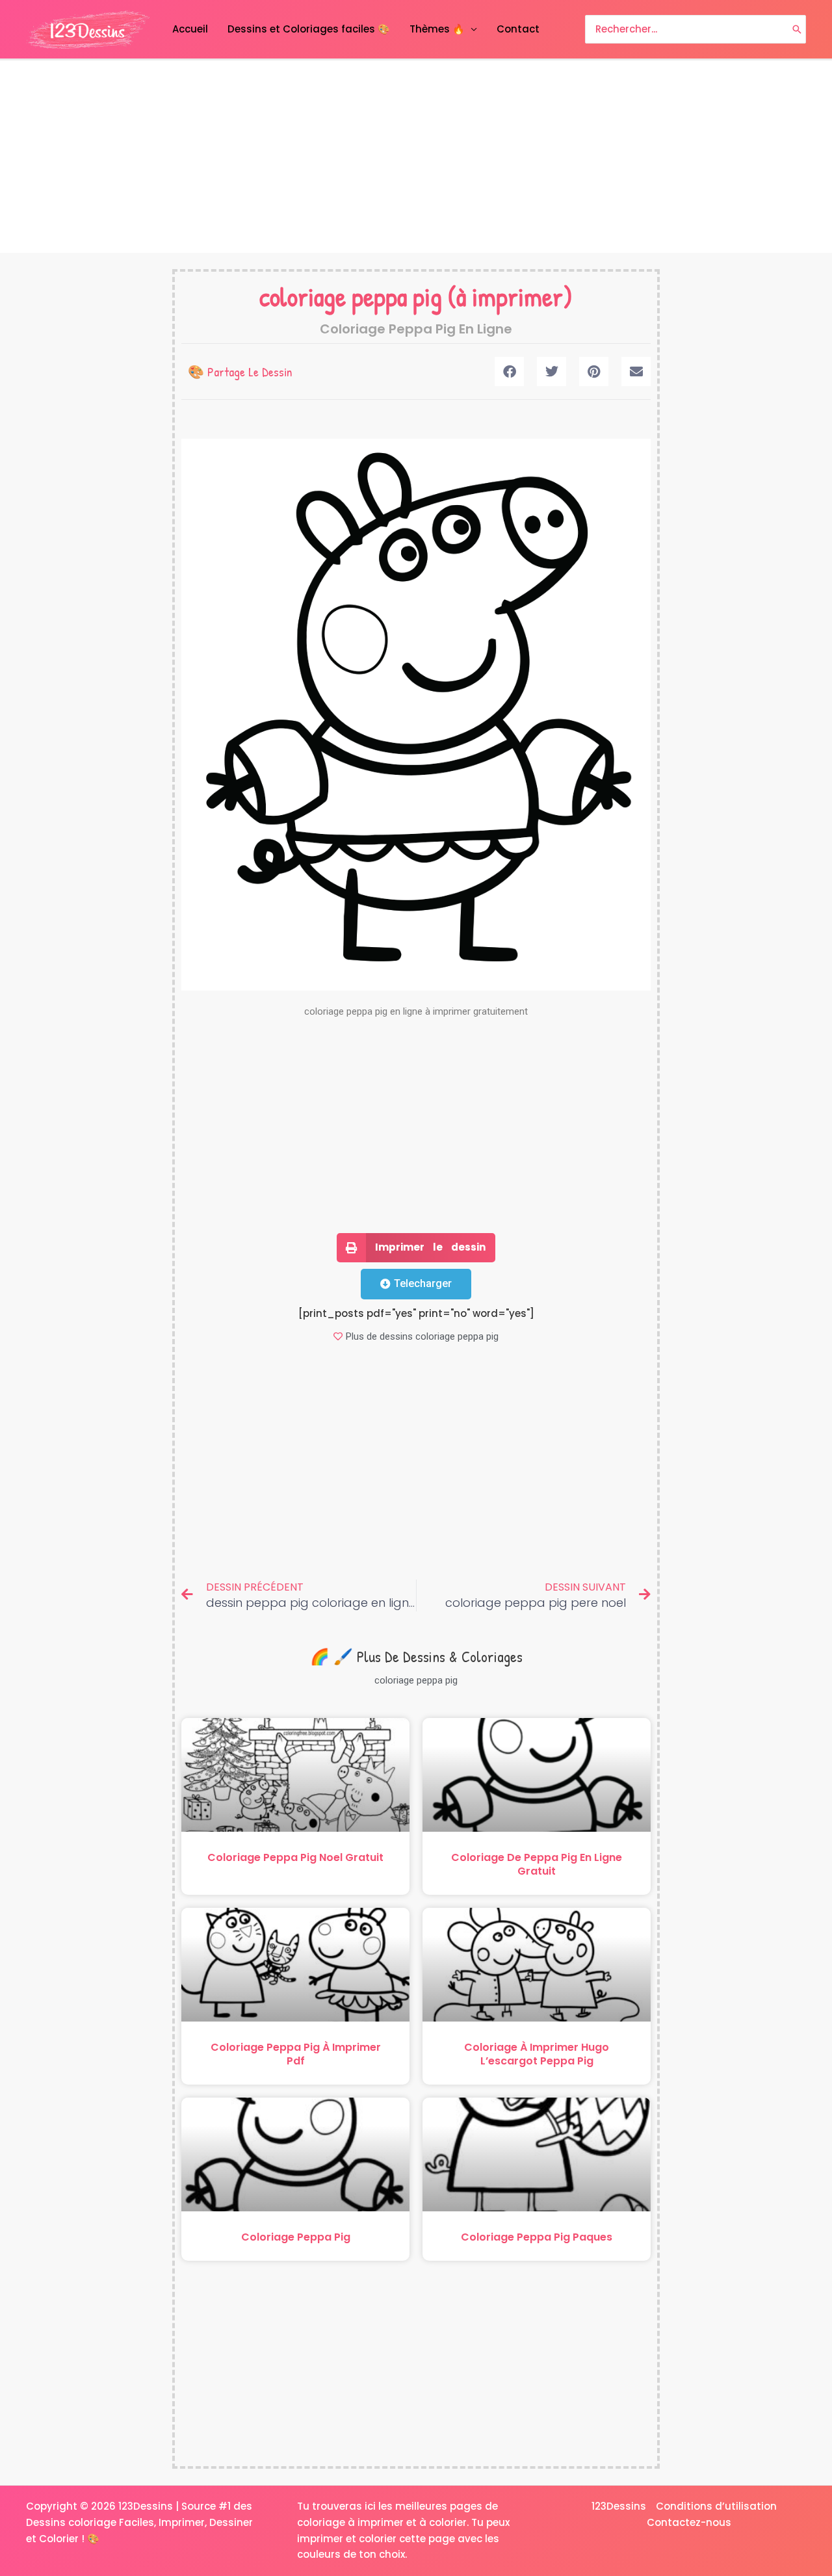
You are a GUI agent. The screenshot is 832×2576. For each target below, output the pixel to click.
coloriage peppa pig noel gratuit (295, 1857)
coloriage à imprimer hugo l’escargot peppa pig (537, 2054)
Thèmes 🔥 (437, 29)
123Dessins (619, 2506)
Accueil (190, 29)
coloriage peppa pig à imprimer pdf (296, 2054)
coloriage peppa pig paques (537, 2237)
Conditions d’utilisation (716, 2506)
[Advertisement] (416, 157)
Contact (518, 29)
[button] (509, 371)
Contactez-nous (689, 2522)
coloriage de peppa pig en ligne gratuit (537, 1864)
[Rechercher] (797, 30)
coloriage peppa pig (351, 296)
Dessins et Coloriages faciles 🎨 (309, 29)
